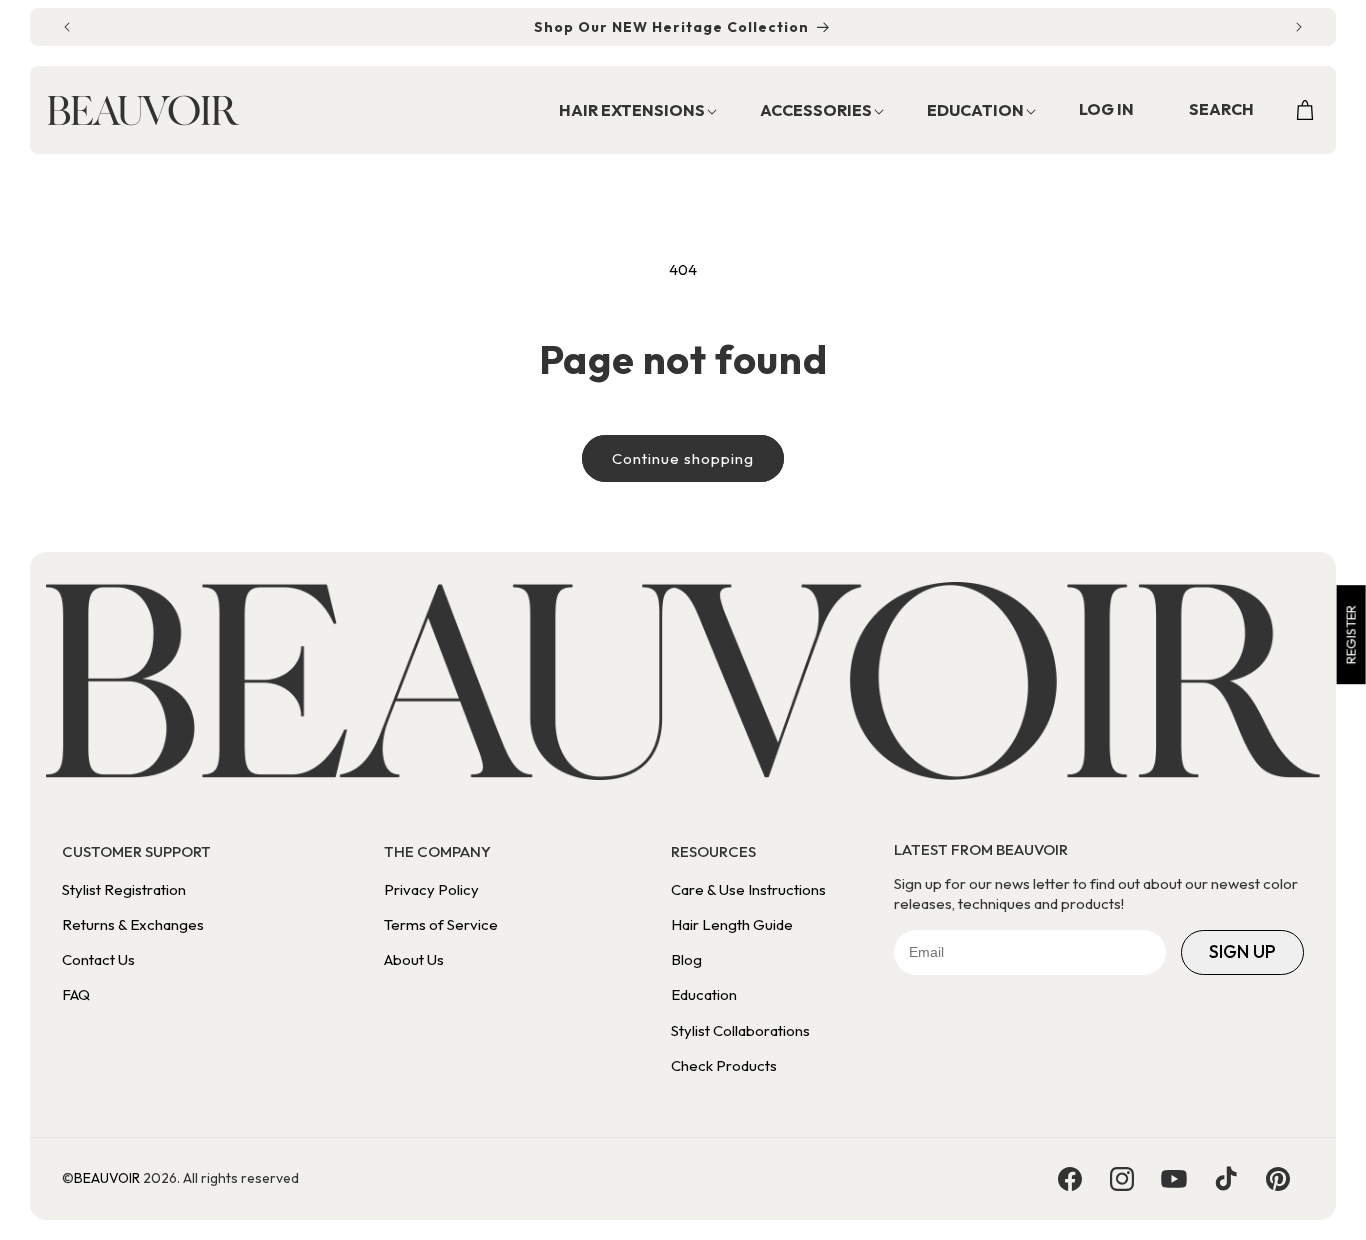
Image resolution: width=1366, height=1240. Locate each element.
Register (1351, 634)
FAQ (76, 994)
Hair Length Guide (732, 924)
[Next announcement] (1299, 27)
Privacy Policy (431, 889)
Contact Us (98, 959)
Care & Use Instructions (748, 889)
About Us (414, 959)
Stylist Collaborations (740, 1030)
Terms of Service (441, 924)
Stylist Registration (124, 889)
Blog (686, 959)
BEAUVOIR (107, 1178)
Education (704, 994)
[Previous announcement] (67, 27)
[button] (627, 111)
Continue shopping (683, 458)
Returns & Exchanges (133, 924)
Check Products (724, 1065)
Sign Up (1242, 951)
